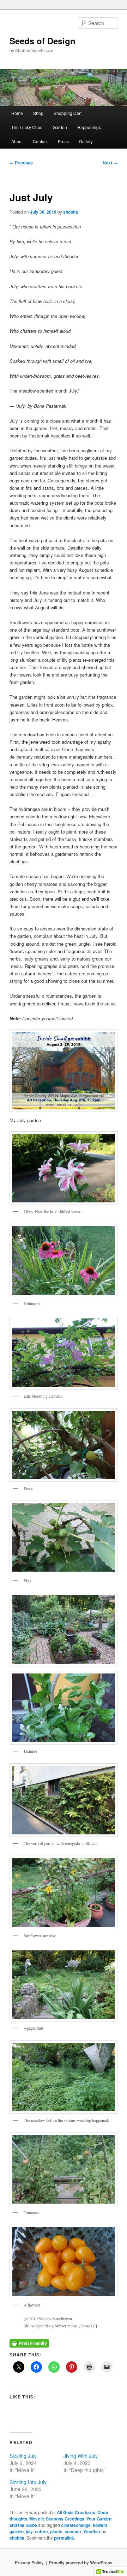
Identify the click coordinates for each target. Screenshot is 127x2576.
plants (56, 2531)
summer (73, 2531)
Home (17, 113)
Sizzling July (23, 2456)
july (29, 2531)
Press (63, 141)
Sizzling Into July (28, 2482)
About (17, 141)
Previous (21, 163)
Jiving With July (81, 2456)
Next (110, 163)
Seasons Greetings (65, 2519)
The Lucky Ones (27, 127)
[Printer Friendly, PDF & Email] (29, 2343)
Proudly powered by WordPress (81, 2563)
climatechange (76, 2525)
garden (17, 2531)
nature (41, 2531)
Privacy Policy (29, 2563)
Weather (92, 2531)
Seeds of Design (43, 41)
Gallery (86, 141)
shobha (71, 212)
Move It (37, 2519)
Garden (60, 127)
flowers (100, 2525)
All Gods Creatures (76, 2512)
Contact (40, 141)
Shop (38, 113)
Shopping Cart (68, 113)
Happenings (89, 127)
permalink (64, 2538)
